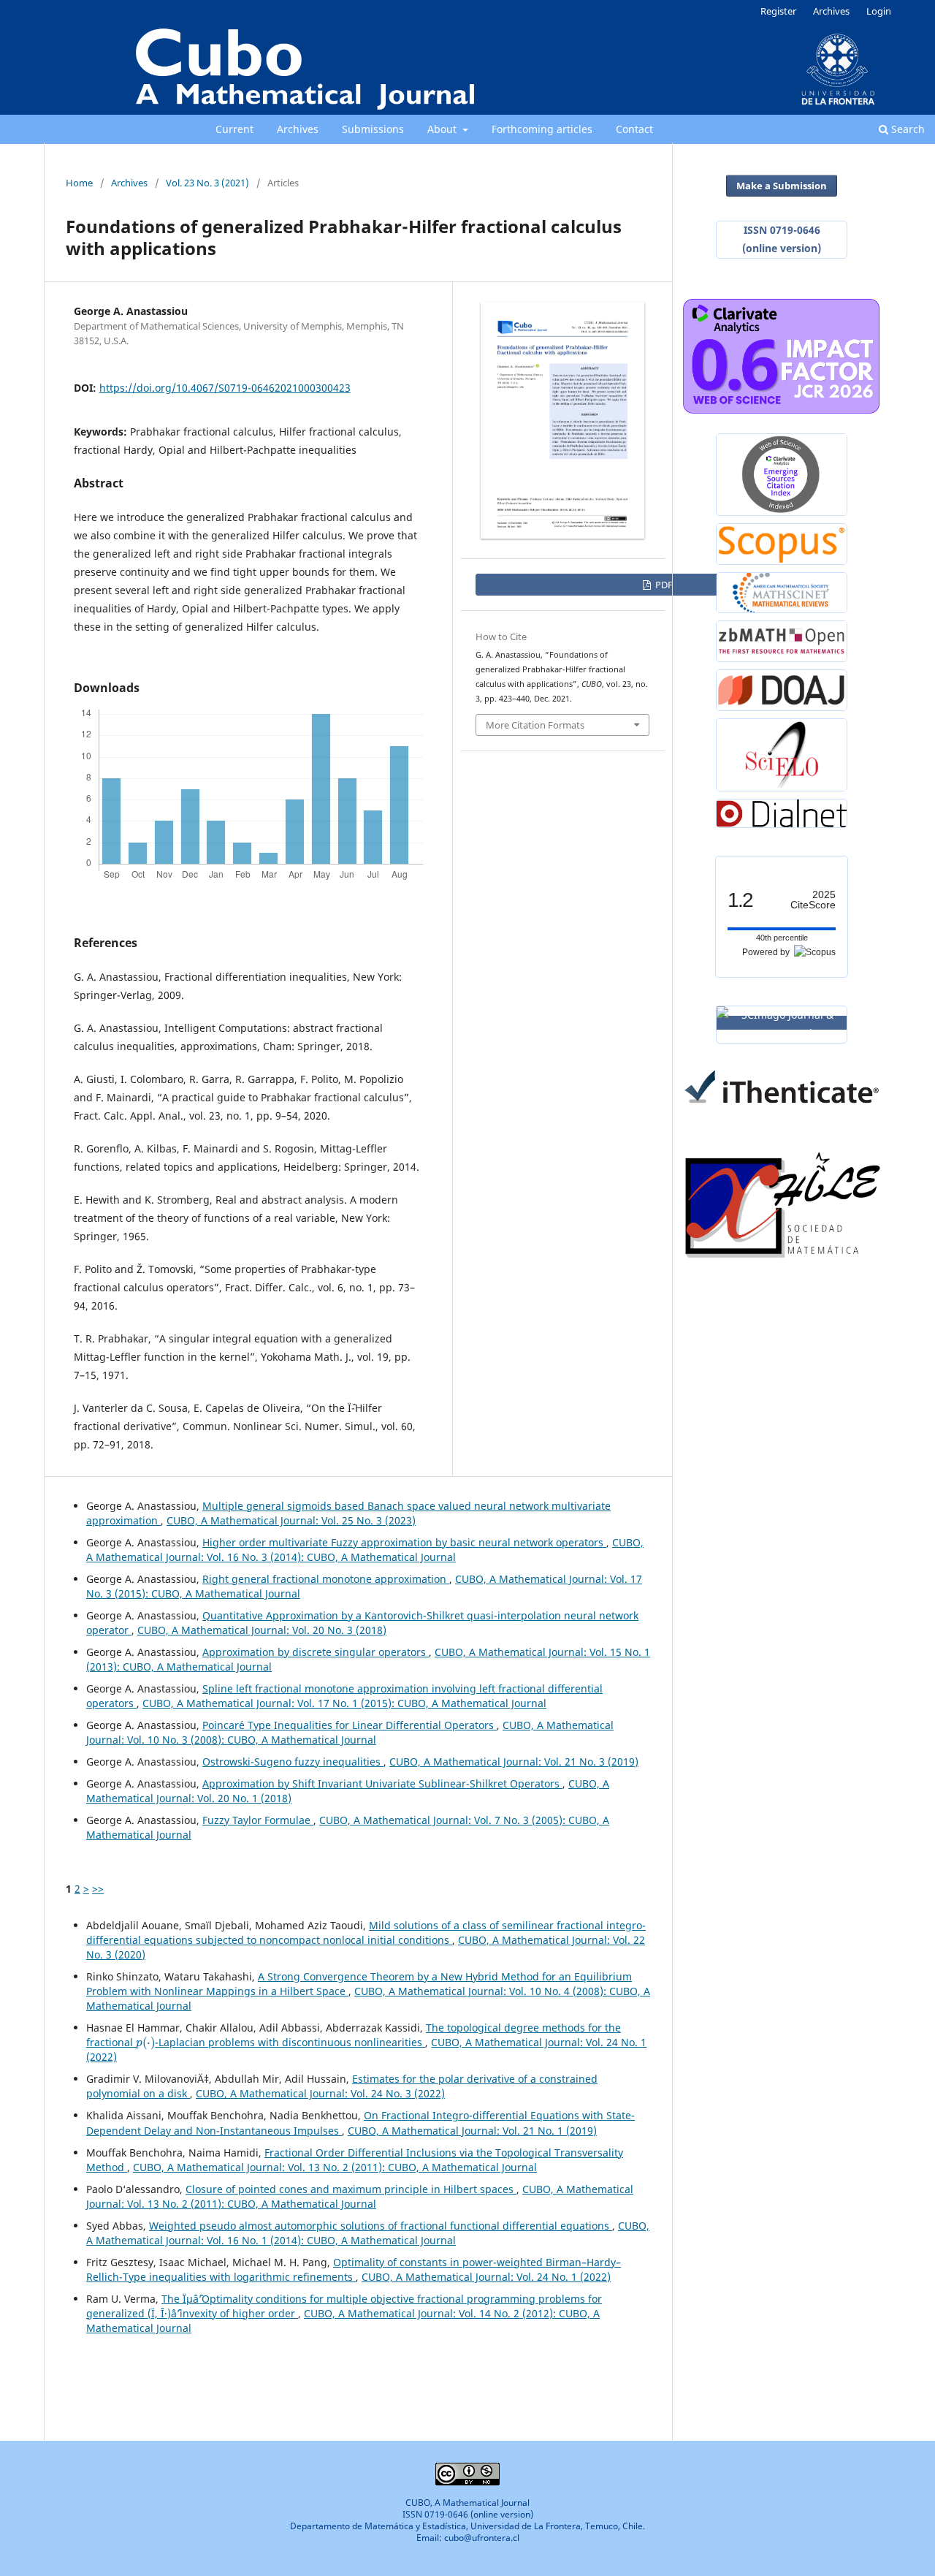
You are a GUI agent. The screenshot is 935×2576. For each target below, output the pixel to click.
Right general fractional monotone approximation (326, 1579)
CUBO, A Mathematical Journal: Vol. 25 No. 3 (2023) (291, 1520)
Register (778, 11)
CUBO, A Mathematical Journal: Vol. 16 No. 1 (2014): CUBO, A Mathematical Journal (368, 2233)
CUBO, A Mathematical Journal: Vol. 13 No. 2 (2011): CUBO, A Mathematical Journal (335, 2167)
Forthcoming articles (542, 129)
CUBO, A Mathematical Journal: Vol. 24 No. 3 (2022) (320, 2093)
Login (879, 11)
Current (234, 129)
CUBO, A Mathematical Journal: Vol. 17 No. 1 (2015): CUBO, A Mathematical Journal (344, 1703)
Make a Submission (782, 186)
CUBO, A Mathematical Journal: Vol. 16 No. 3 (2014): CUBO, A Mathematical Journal (365, 1550)
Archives (298, 129)
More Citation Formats (535, 725)
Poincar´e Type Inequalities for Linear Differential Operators (350, 1725)
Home (79, 183)
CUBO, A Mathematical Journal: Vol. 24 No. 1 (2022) (486, 2277)
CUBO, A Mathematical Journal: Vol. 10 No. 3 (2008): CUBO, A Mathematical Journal (350, 1732)
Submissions (373, 129)
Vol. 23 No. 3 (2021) (207, 183)
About (443, 129)
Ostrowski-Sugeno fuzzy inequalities (293, 1762)
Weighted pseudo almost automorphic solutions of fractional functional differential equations (381, 2226)
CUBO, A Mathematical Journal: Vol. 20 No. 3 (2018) (262, 1630)
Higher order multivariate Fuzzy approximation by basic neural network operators (404, 1542)
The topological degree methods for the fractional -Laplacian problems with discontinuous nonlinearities (354, 2035)
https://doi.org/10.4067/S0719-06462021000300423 (225, 388)
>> (98, 1889)
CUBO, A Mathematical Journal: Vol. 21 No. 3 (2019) (514, 1762)
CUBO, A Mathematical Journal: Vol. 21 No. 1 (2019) (472, 2131)
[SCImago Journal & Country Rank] (782, 1023)
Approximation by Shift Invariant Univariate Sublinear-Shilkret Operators (382, 1783)
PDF (663, 585)
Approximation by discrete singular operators (316, 1652)
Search (907, 129)
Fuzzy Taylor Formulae (258, 1820)
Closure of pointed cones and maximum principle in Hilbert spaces (351, 2189)
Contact (634, 129)
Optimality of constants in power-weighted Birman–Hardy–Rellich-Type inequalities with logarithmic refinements (354, 2269)
